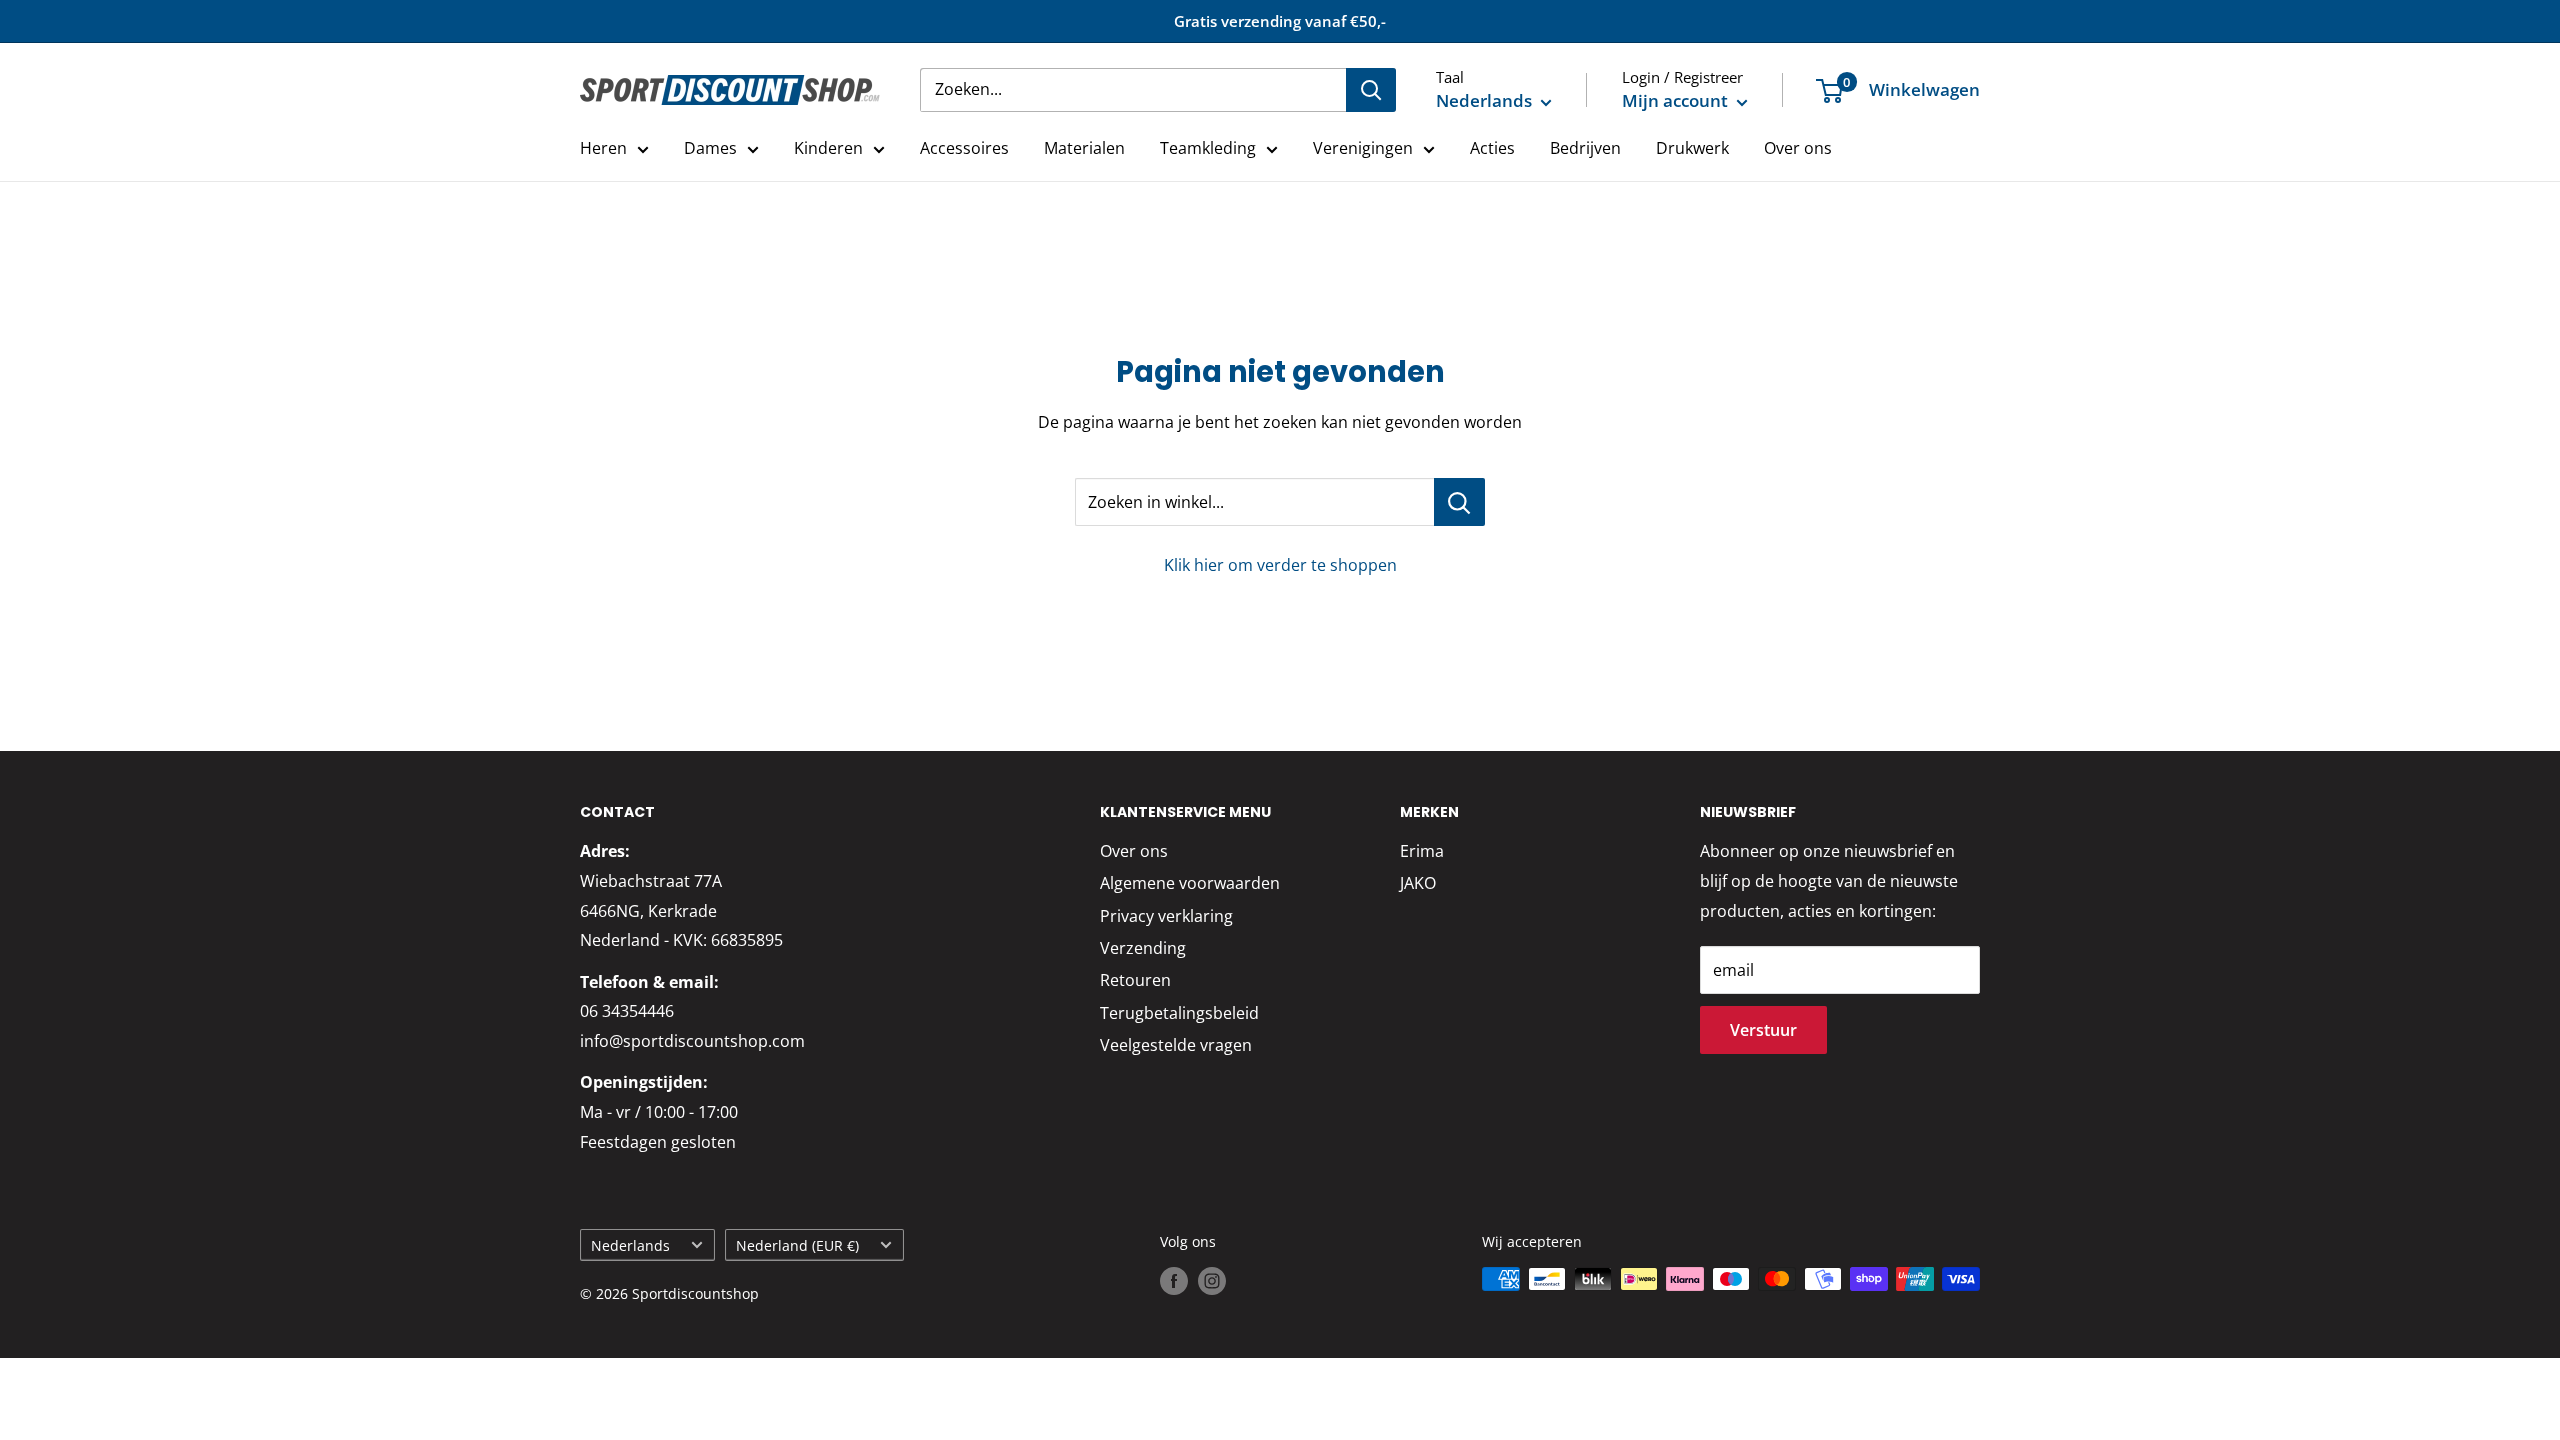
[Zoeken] (1371, 90)
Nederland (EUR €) (797, 1245)
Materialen (1084, 148)
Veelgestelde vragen (1176, 1045)
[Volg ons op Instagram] (1212, 1281)
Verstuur (1763, 1030)
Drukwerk (1692, 148)
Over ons (1798, 148)
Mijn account (1677, 100)
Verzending (1143, 948)
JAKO (1418, 883)
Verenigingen (1363, 148)
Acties (1492, 148)
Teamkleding (1208, 148)
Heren (603, 148)
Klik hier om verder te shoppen (1280, 565)
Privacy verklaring (1166, 916)
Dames (710, 148)
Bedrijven (1585, 148)
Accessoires (964, 148)
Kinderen (828, 148)
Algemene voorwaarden (1190, 883)
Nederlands (630, 1245)
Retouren (1135, 980)
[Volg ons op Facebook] (1174, 1281)
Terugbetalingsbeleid (1179, 1013)
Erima (1422, 851)
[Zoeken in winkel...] (1459, 502)
